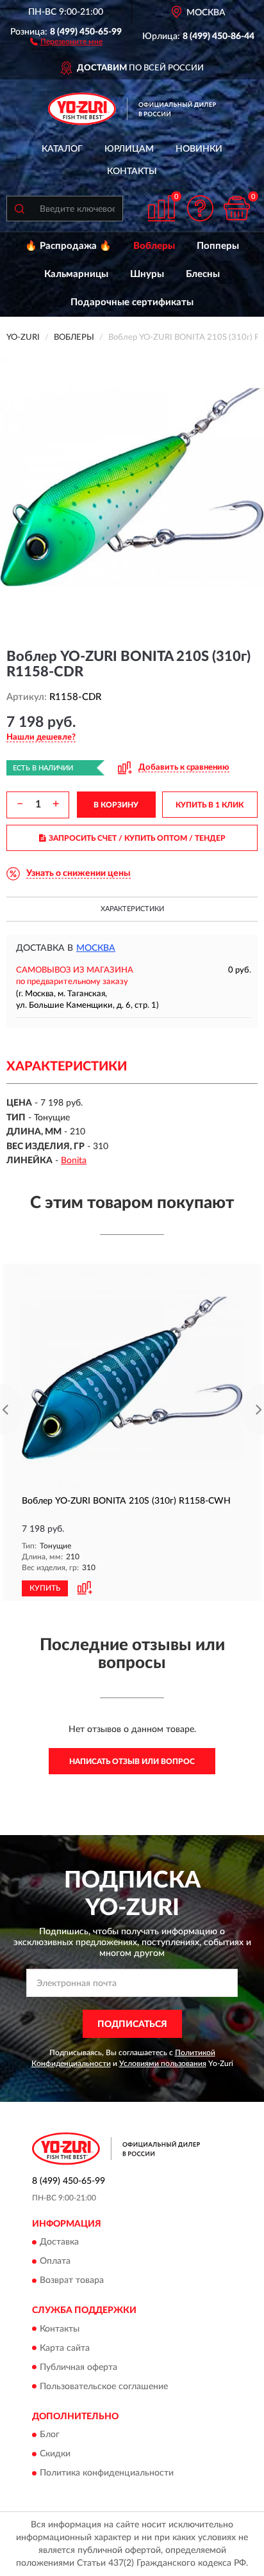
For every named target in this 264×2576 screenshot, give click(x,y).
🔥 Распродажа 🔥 (68, 246)
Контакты (132, 171)
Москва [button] (96, 948)
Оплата (55, 2262)
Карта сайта (65, 2348)
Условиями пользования (163, 2063)
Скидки (55, 2454)
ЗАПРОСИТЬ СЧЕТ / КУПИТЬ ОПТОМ (137, 838)
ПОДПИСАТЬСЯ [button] (132, 2024)
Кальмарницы (76, 274)
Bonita (74, 1161)
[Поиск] (19, 209)
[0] (236, 208)
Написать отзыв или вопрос (132, 1761)
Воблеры (154, 246)
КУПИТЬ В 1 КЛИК (210, 805)
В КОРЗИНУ (116, 805)
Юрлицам (129, 149)
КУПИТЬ (45, 1588)
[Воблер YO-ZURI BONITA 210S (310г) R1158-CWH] (132, 1379)
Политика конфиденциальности (107, 2473)
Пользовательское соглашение (104, 2387)
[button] (66, 41)
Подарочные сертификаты (132, 302)
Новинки (199, 149)
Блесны (203, 274)
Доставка (59, 2243)
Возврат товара (72, 2281)
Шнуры (147, 274)
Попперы (218, 246)
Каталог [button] (62, 149)
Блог (50, 2435)
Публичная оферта (78, 2367)
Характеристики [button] (132, 909)
